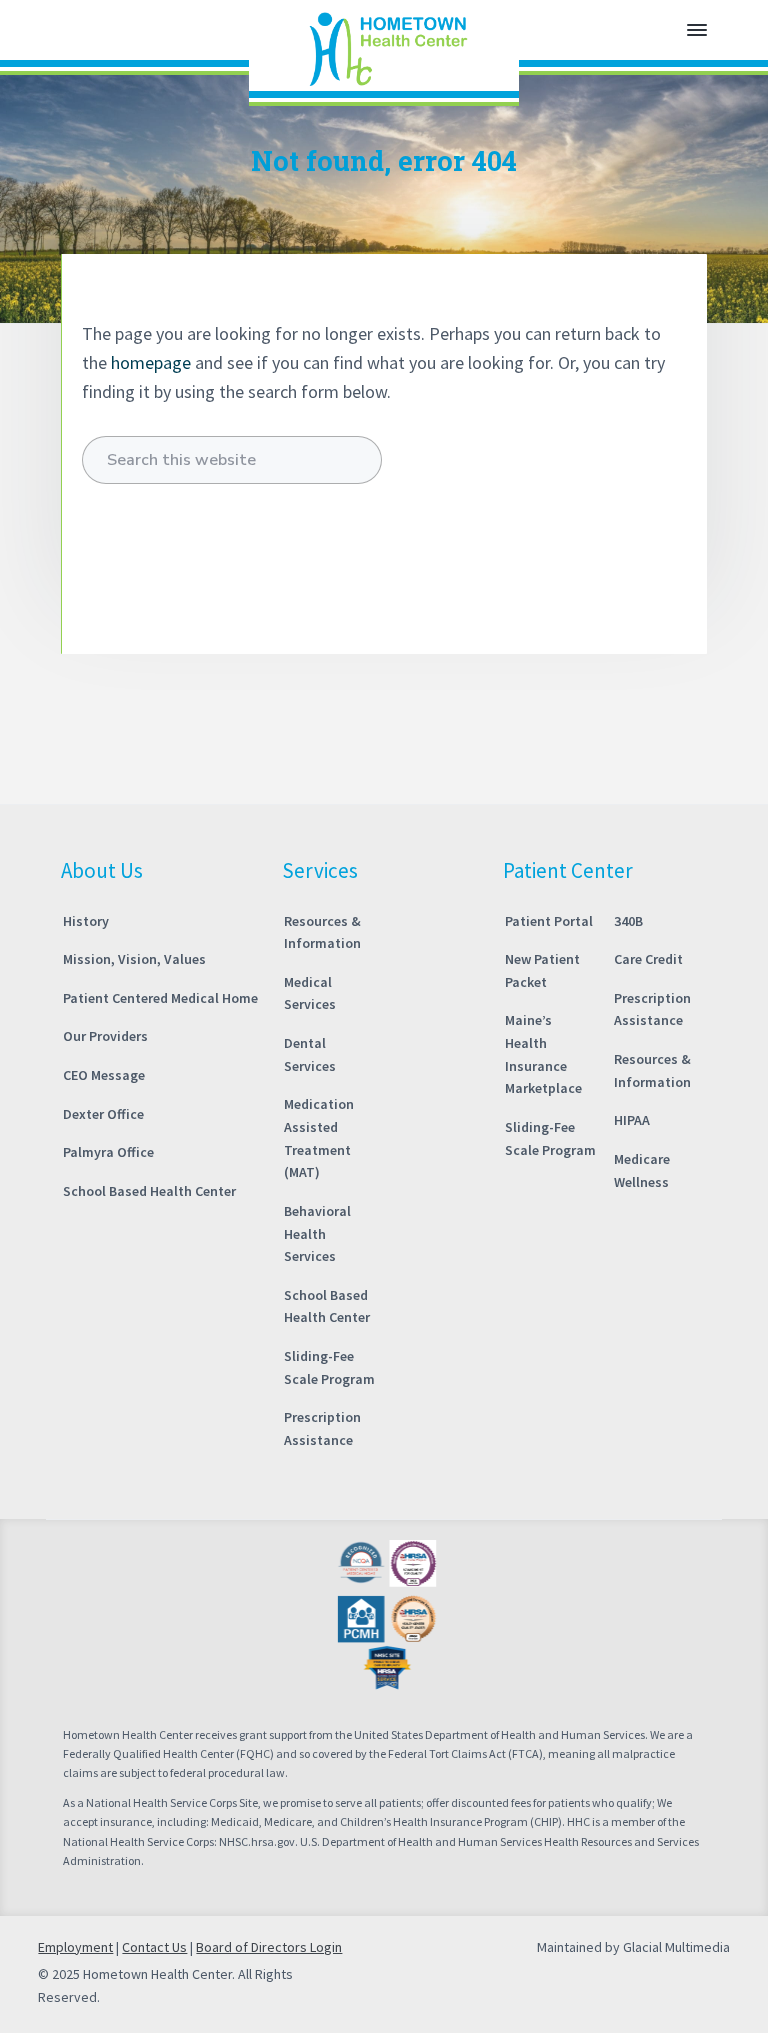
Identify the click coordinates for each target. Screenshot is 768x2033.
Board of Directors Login (269, 1947)
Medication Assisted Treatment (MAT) (319, 1138)
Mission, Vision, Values (134, 959)
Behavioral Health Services (317, 1233)
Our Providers (105, 1036)
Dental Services (310, 1054)
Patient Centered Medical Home (160, 998)
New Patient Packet (542, 970)
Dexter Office (103, 1114)
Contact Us (154, 1947)
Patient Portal (549, 921)
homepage (151, 362)
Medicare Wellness (642, 1170)
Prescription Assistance (322, 1428)
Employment (75, 1947)
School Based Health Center (149, 1191)
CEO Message (104, 1075)
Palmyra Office (108, 1152)
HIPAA (632, 1120)
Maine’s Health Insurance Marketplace (543, 1054)
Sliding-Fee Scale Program (329, 1367)
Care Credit (648, 959)
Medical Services (310, 993)
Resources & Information (322, 932)
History (86, 921)
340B (628, 921)
